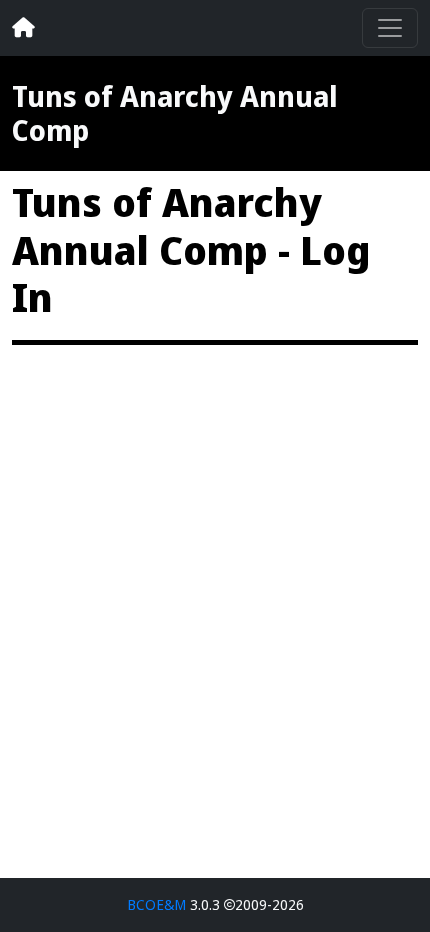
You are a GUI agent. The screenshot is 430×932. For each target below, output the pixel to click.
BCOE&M (156, 904)
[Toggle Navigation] (390, 28)
